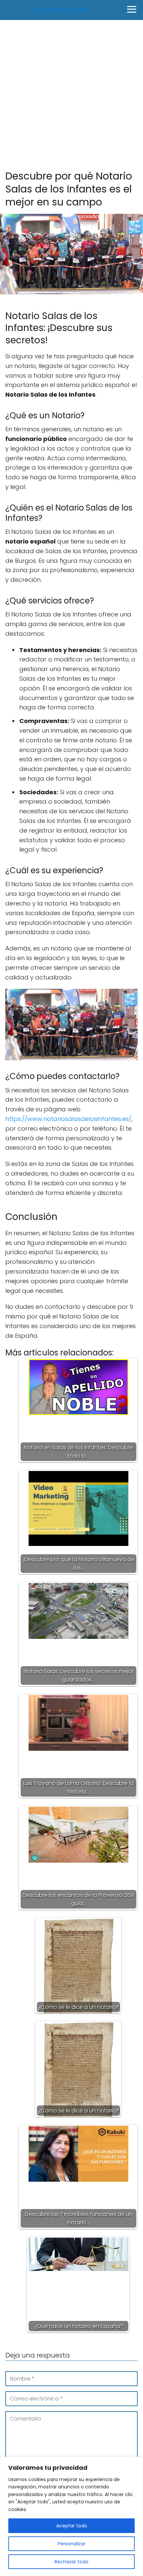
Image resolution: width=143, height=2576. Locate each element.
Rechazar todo (71, 2562)
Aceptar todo (72, 2526)
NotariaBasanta (60, 10)
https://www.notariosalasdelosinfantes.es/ (68, 1119)
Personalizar (72, 2544)
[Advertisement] (71, 95)
